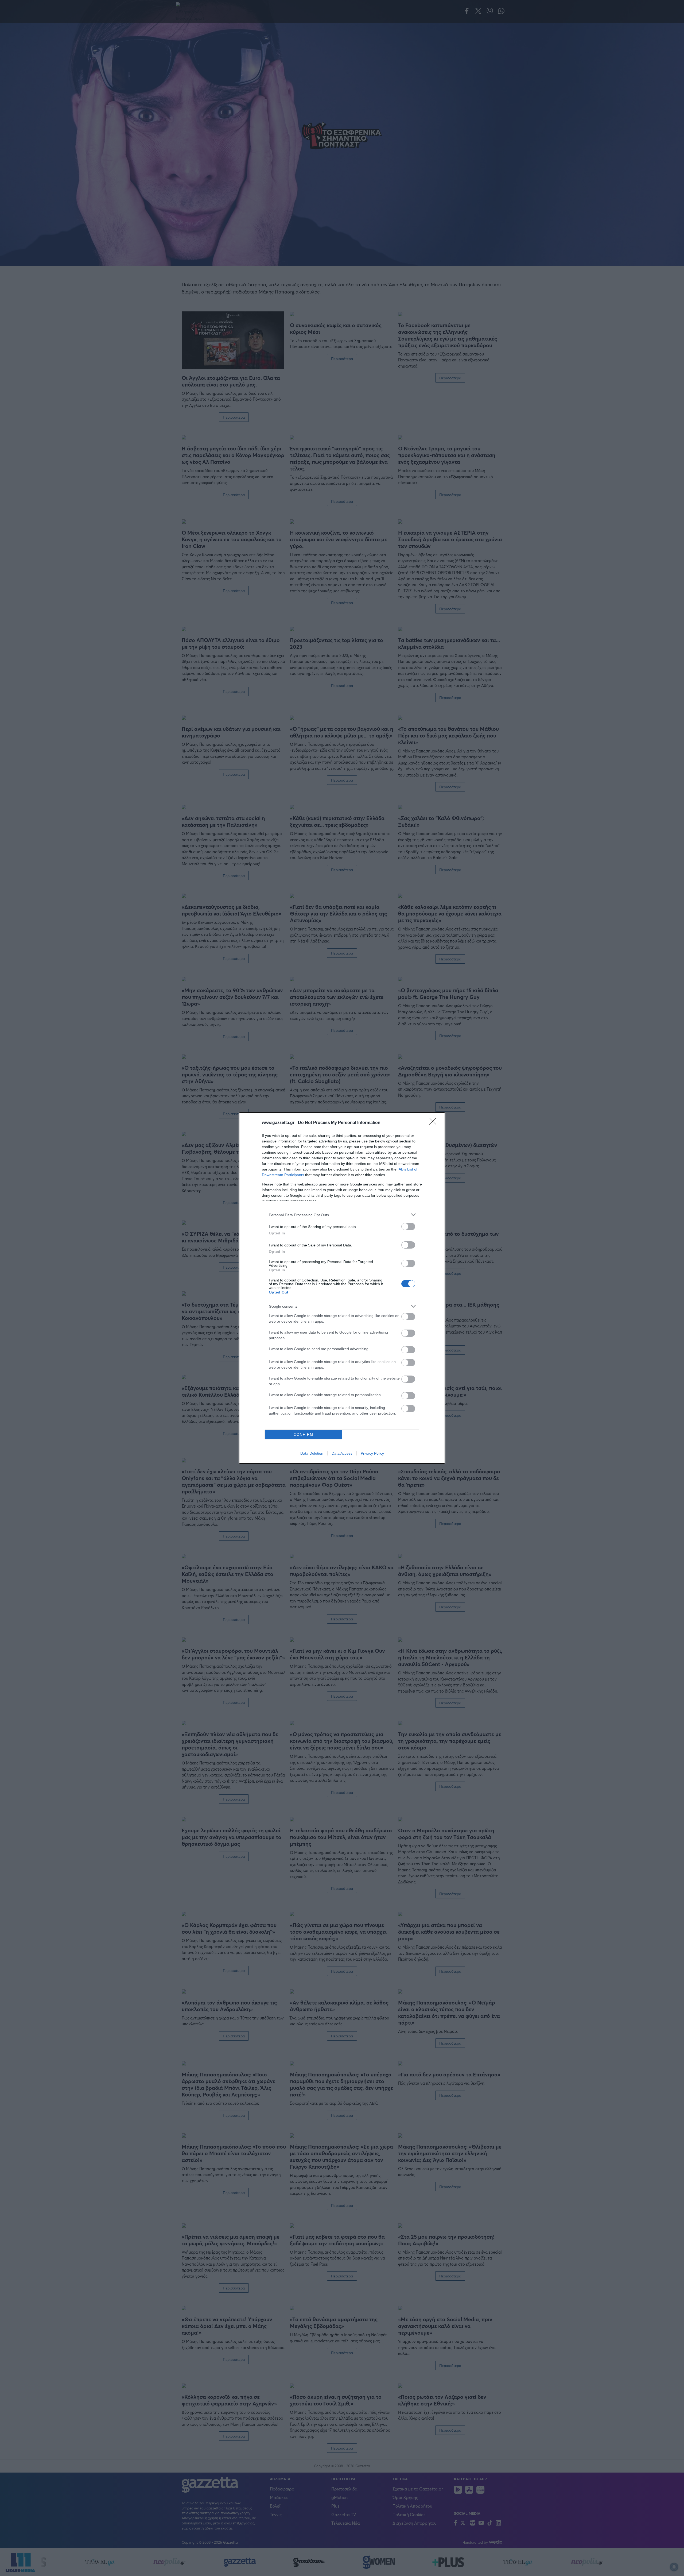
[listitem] (342, 1215)
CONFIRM (304, 1434)
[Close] (434, 1123)
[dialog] (342, 1288)
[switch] (408, 1227)
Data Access (342, 1453)
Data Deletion (312, 1453)
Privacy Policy (372, 1453)
